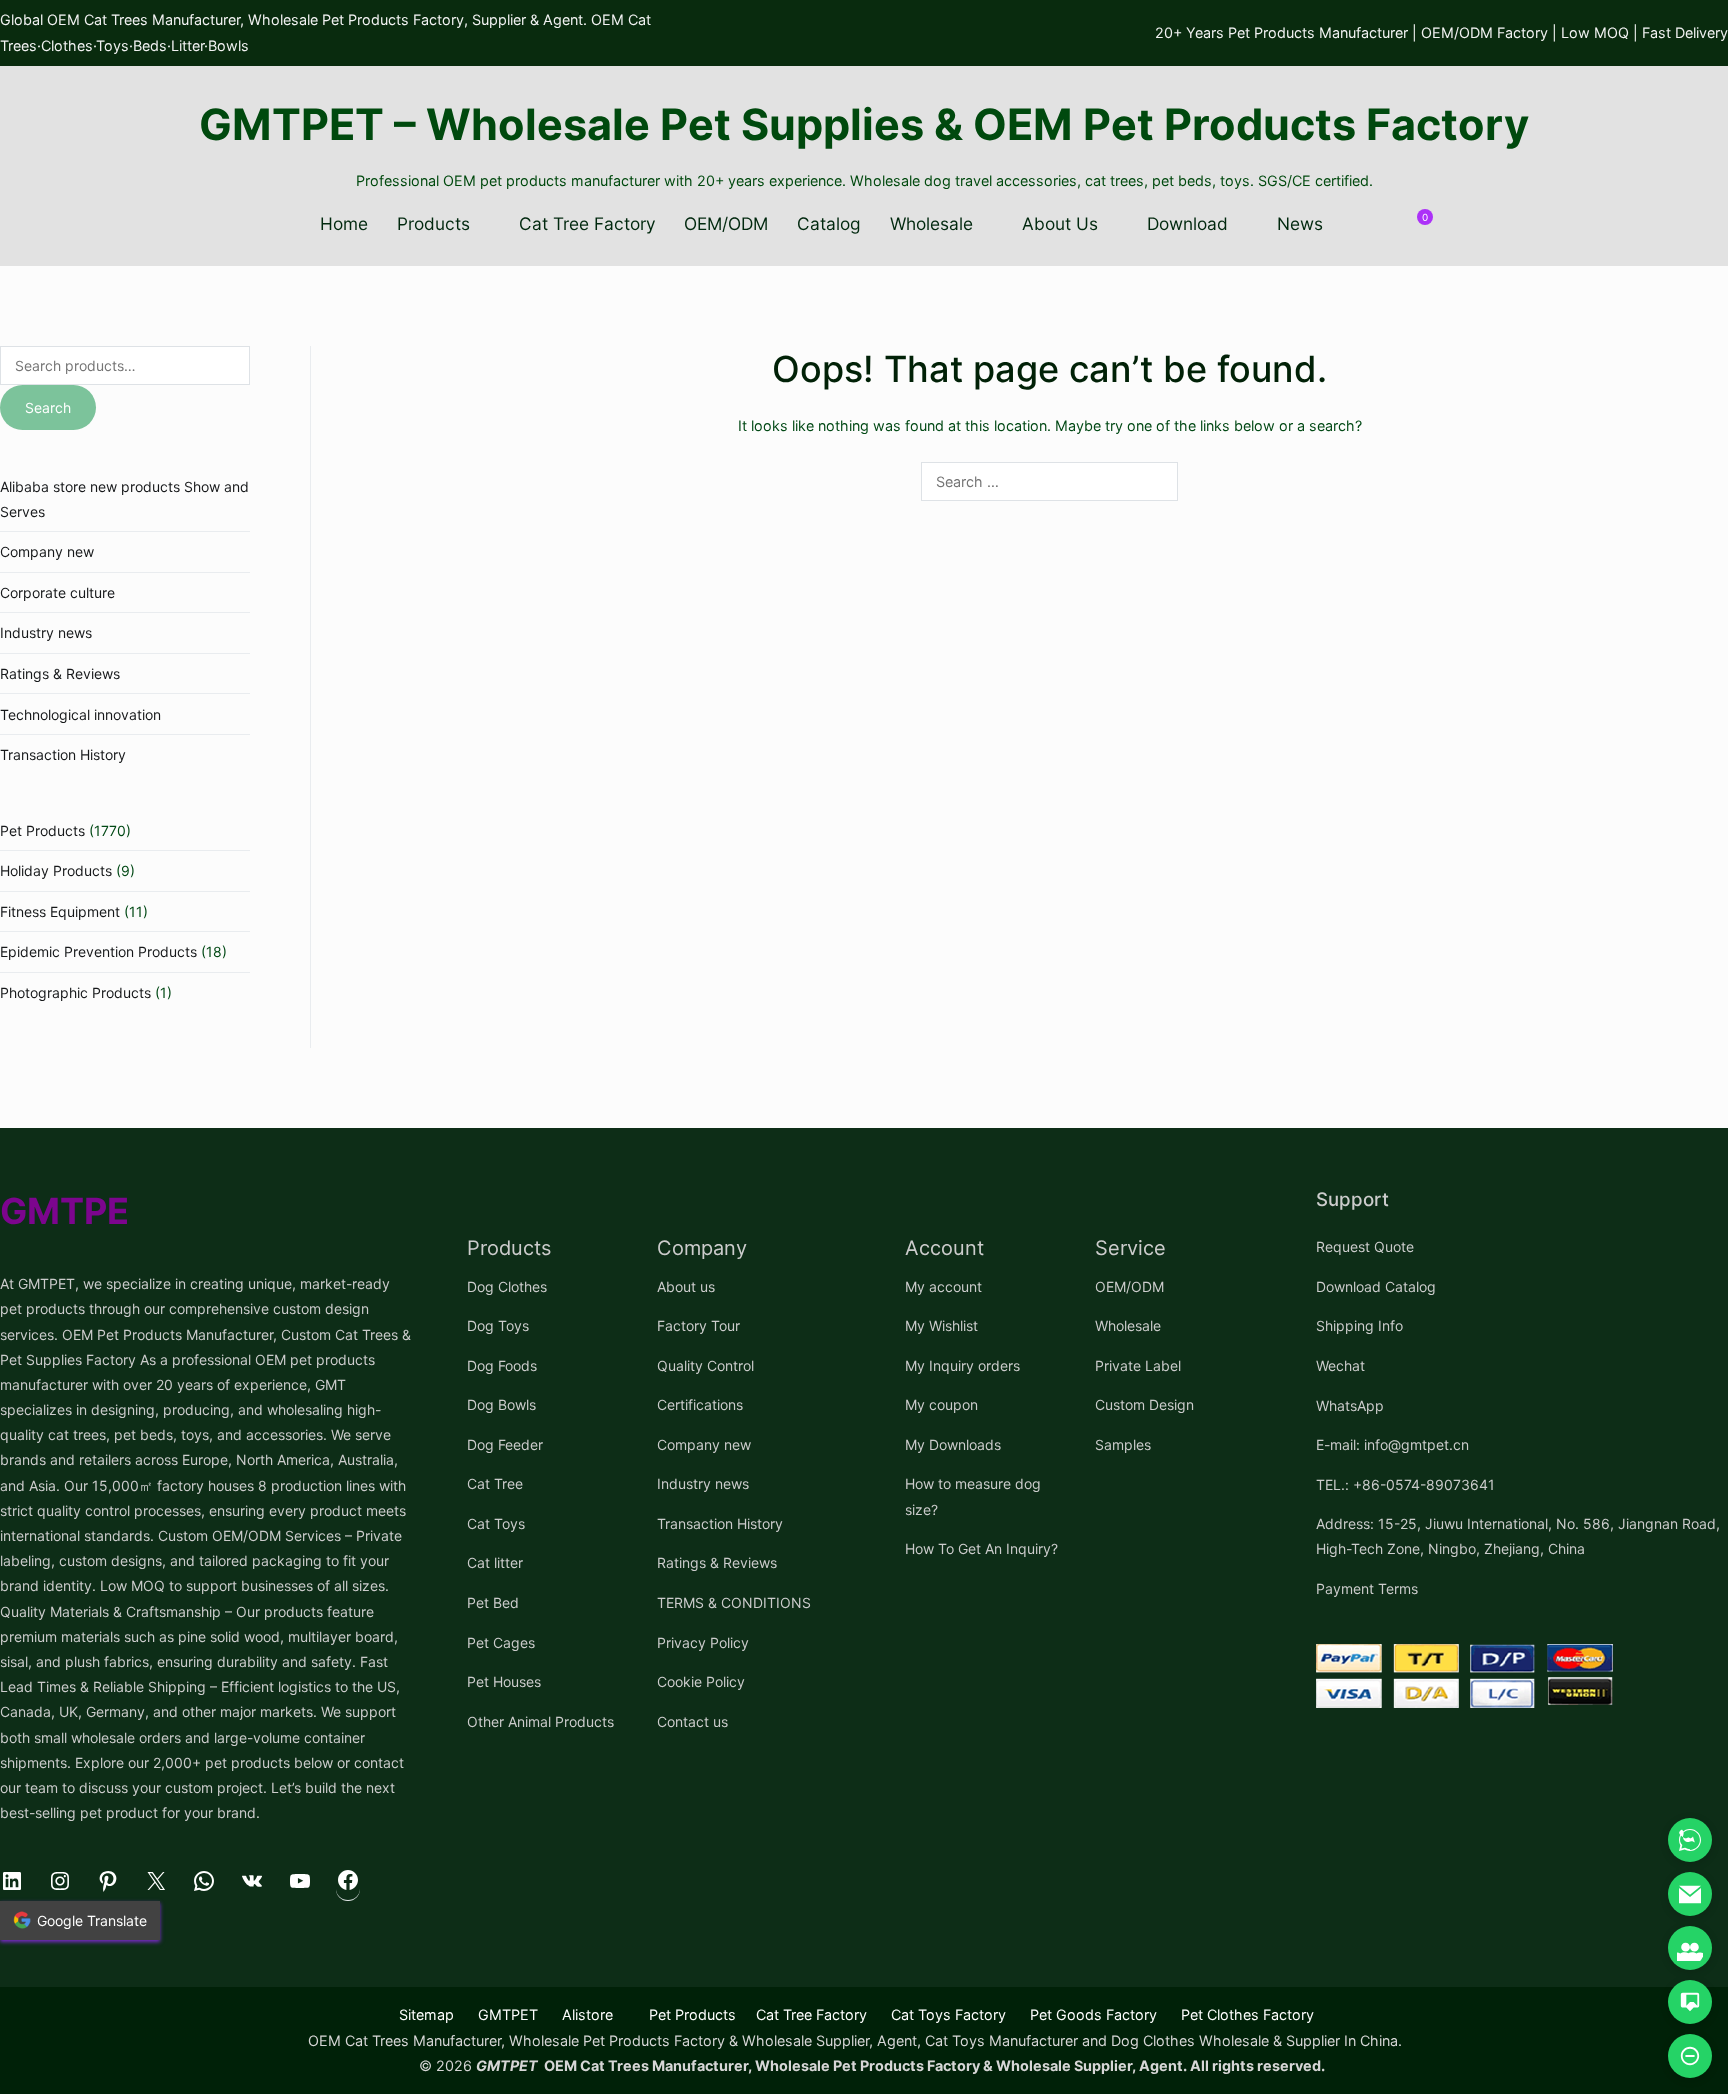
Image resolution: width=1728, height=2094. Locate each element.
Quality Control (705, 1365)
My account (943, 1286)
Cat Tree (495, 1483)
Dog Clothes (507, 1286)
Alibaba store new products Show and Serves (124, 499)
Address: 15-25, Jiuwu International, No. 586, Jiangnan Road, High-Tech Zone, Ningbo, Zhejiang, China (1518, 1536)
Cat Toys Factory (948, 2014)
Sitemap (426, 2014)
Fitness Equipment (60, 911)
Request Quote (1365, 1246)
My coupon (941, 1404)
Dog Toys (498, 1325)
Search (48, 407)
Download (1187, 223)
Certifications (700, 1404)
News (1300, 223)
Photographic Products (75, 992)
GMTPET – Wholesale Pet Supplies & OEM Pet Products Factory (864, 124)
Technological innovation (80, 714)
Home (344, 223)
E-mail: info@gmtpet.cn (1392, 1444)
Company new (47, 551)
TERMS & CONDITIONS (734, 1602)
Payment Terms (1367, 1588)
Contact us (692, 1721)
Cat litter (495, 1562)
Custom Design (1144, 1404)
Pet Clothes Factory (1247, 2014)
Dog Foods (502, 1365)
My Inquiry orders (962, 1365)
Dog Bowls (501, 1404)
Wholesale (931, 223)
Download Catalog (1376, 1286)
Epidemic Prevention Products (98, 951)
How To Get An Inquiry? (981, 1548)
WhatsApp (1350, 1405)
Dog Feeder (505, 1444)
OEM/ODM (726, 223)
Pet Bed (493, 1602)
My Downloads (953, 1444)
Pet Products (42, 830)
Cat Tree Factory (587, 223)
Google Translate (92, 1920)
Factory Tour (698, 1325)
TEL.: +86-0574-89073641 (1405, 1484)
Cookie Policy (701, 1681)
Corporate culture (57, 592)
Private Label (1138, 1365)
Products (433, 223)
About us (686, 1286)
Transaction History (63, 754)
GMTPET (508, 2014)
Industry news (46, 632)
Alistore (587, 2014)
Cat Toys (496, 1523)
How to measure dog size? (973, 1496)
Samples (1123, 1444)
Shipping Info (1359, 1325)
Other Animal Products (540, 1721)
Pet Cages (501, 1642)
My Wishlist (941, 1325)
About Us (1060, 223)
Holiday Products (56, 870)
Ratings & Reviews (60, 673)
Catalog (829, 223)
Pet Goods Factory (1093, 2014)
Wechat (1340, 1365)
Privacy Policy (703, 1642)
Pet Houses (504, 1681)
